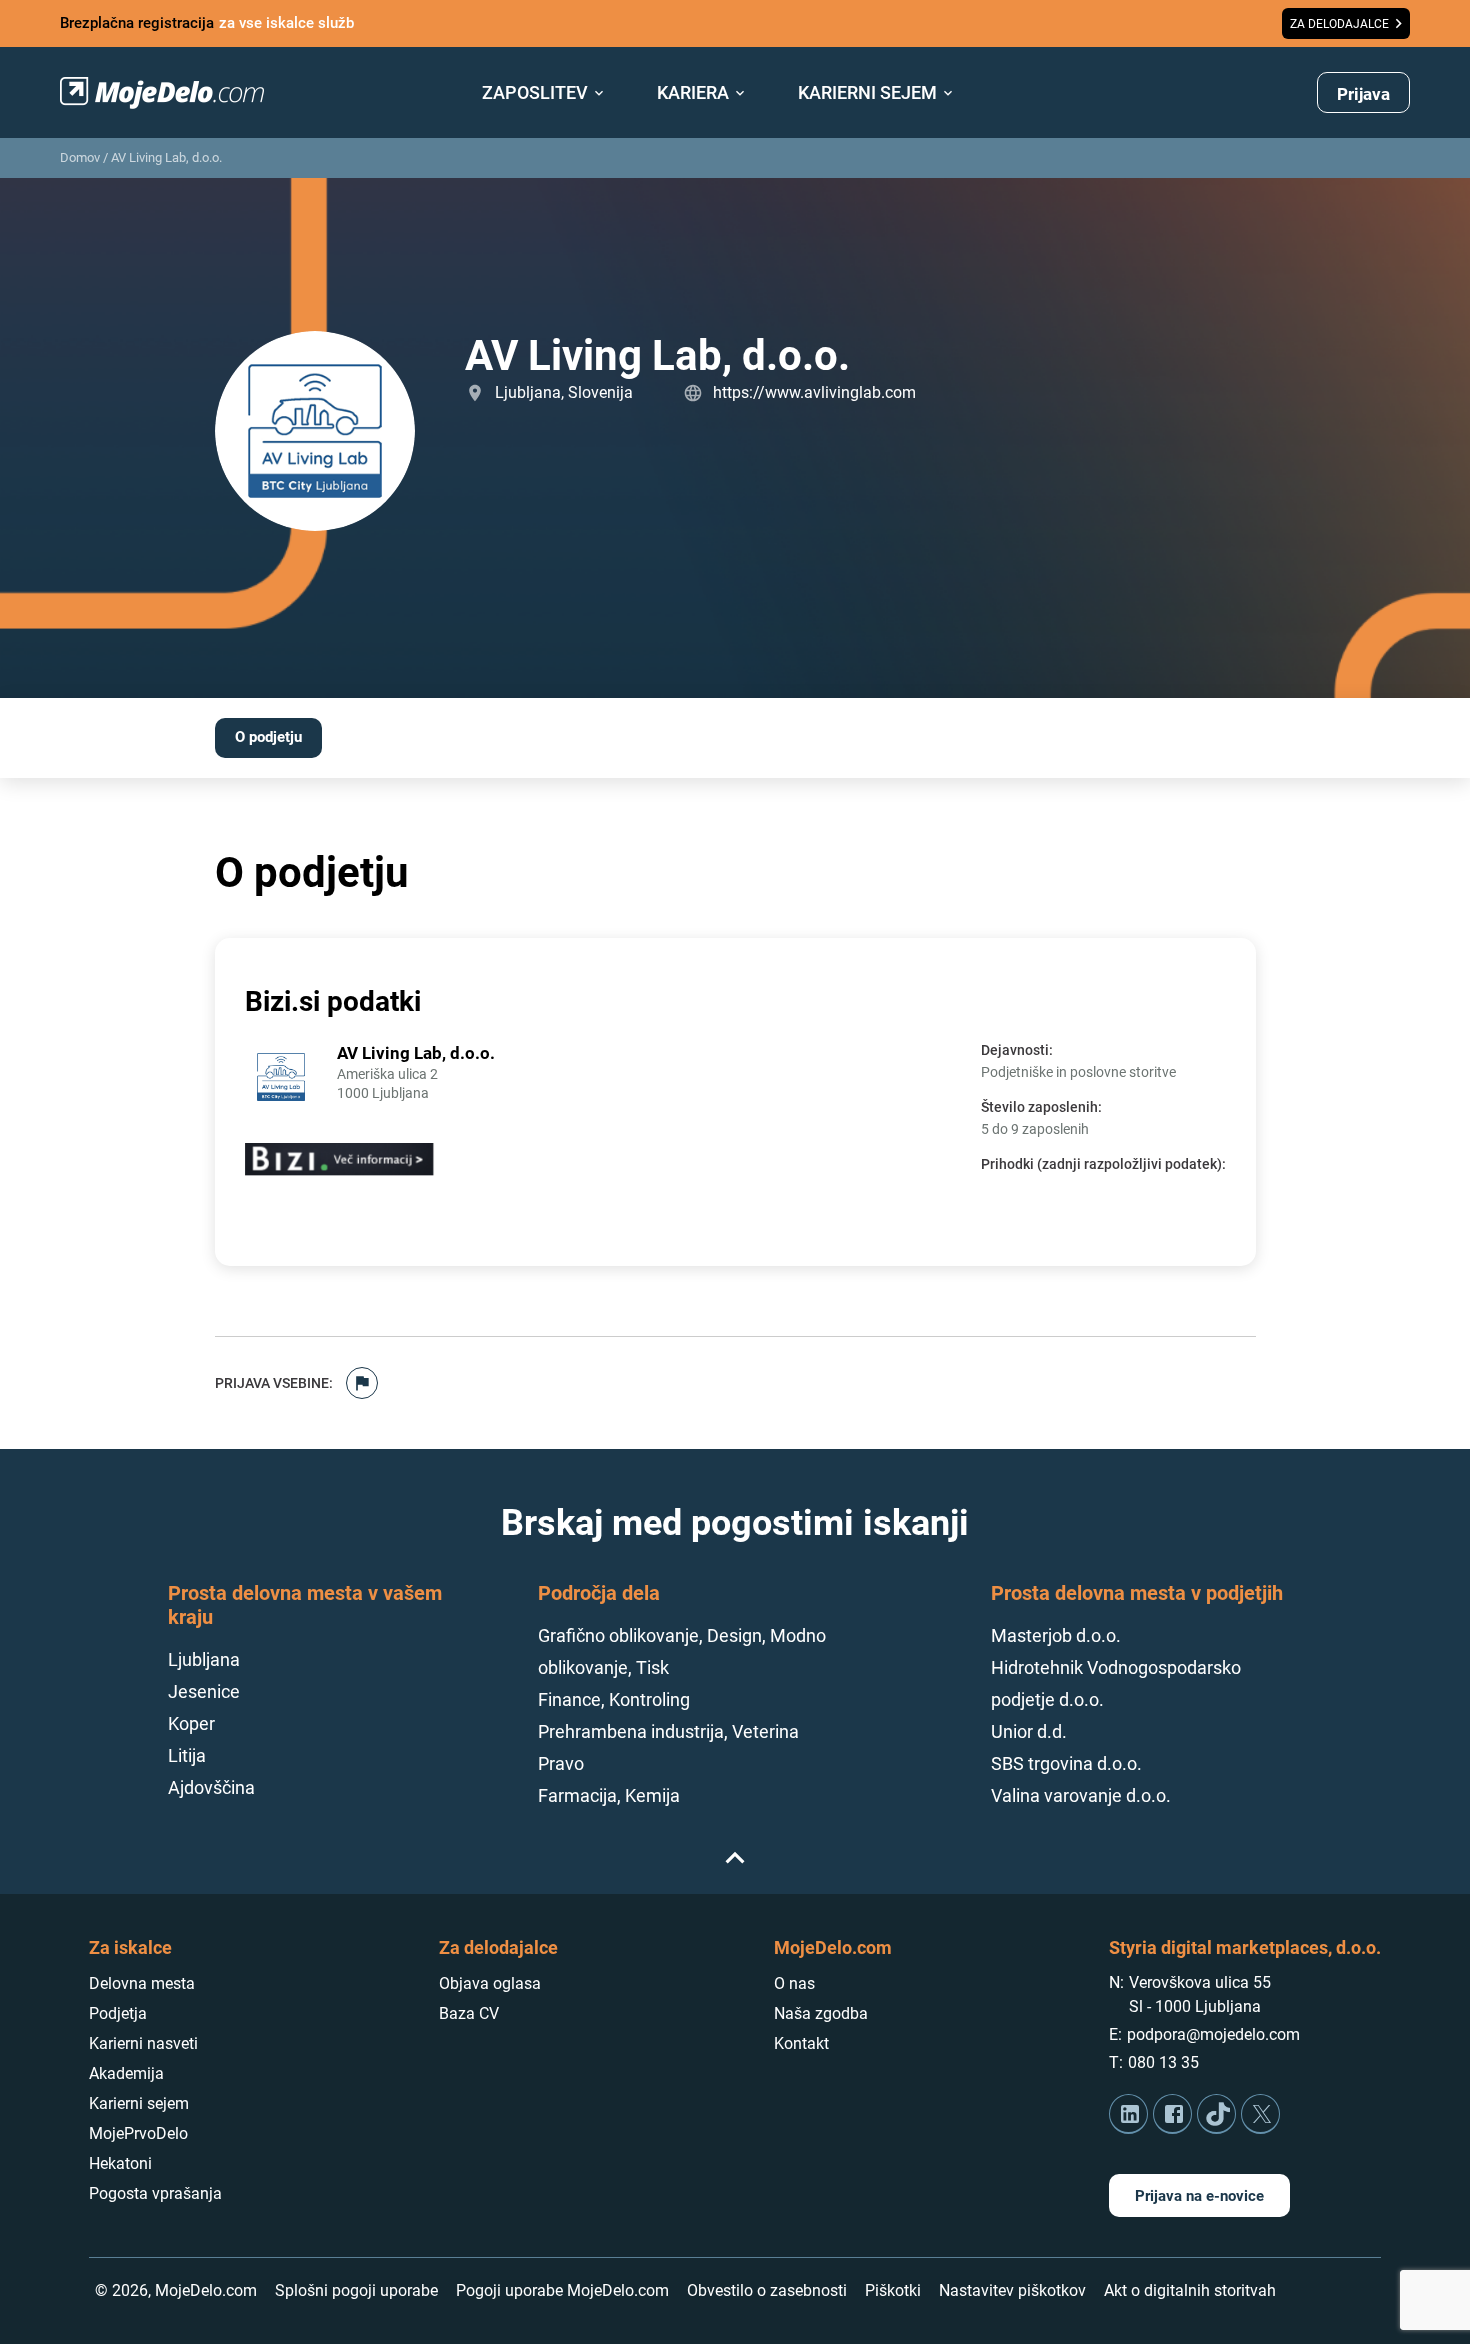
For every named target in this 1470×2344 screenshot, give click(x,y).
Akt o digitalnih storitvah (1190, 2290)
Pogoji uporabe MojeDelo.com (562, 2290)
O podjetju (268, 737)
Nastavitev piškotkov (1012, 2290)
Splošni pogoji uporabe (356, 2290)
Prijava (1363, 94)
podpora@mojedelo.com (1213, 2034)
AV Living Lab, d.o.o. (166, 157)
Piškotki (893, 2290)
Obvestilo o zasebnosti (767, 2290)
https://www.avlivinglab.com (814, 392)
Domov (80, 157)
